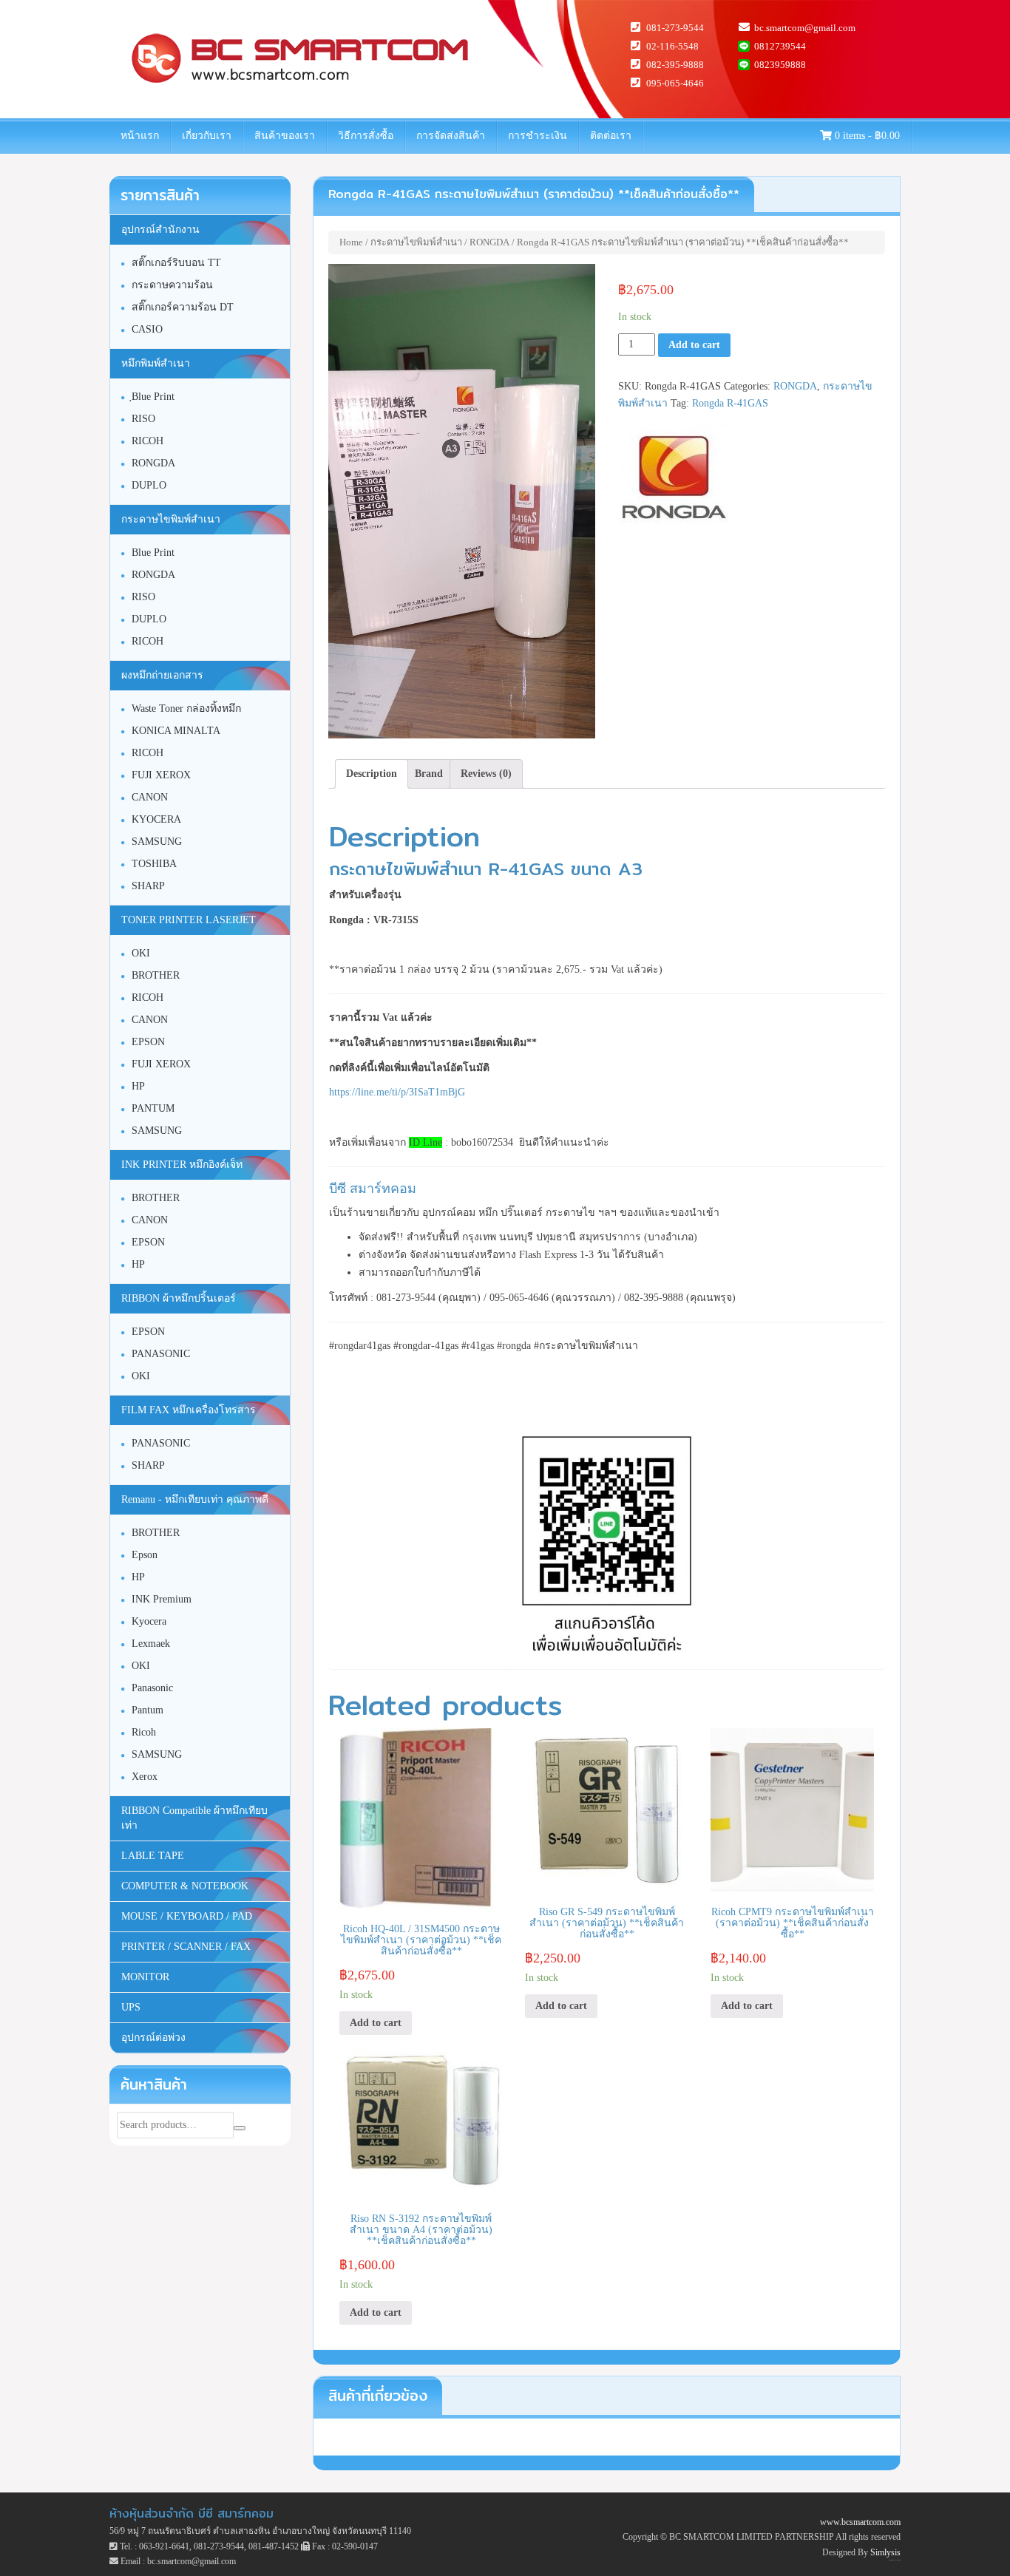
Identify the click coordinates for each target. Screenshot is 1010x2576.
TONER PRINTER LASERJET (189, 920)
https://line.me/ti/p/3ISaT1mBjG (397, 1092)
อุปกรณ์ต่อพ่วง (153, 2038)
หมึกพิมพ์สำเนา (156, 363)
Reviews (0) (486, 774)
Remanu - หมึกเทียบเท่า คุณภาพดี (195, 1499)
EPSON (148, 1042)
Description (372, 774)
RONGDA (489, 242)
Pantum (148, 1710)
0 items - (866, 136)
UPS (131, 2007)
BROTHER (156, 975)
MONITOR (145, 1977)
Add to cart (694, 345)
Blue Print (153, 553)
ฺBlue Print (153, 397)
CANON (150, 797)
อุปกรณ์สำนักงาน (160, 230)
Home (351, 242)
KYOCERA (156, 819)
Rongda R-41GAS (730, 403)
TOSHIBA (154, 864)
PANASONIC (161, 1354)
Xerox (145, 1777)
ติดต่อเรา (611, 136)
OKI (141, 953)
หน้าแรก (140, 136)
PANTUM (153, 1108)
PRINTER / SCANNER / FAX (186, 1947)
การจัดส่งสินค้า (451, 136)
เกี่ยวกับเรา (207, 136)
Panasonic (152, 1688)
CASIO (147, 329)
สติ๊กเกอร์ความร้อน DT (183, 307)
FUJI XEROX (161, 775)
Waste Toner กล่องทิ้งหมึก (186, 708)
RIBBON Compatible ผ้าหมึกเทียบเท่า (194, 1818)
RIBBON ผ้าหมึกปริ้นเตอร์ (179, 1298)
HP (138, 1086)
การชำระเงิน (538, 136)
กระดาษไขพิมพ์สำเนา (416, 242)
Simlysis (885, 2552)
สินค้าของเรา (285, 136)
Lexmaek (151, 1644)
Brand (429, 774)
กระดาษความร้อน (172, 285)
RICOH (148, 441)
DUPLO (149, 485)
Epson (145, 1555)
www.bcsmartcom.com (860, 2522)
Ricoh (144, 1732)
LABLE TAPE (153, 1856)
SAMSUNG (157, 842)
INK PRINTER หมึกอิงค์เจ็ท (182, 1165)
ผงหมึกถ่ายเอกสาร (162, 675)
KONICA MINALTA (176, 731)
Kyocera (149, 1621)
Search (240, 2128)
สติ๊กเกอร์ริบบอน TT (176, 263)
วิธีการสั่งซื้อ (366, 136)
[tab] (372, 774)
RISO (143, 419)
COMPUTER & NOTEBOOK (185, 1886)
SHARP (148, 886)
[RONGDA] (674, 478)
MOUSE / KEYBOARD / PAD (187, 1916)
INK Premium (162, 1599)
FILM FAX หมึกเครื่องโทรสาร (189, 1410)
